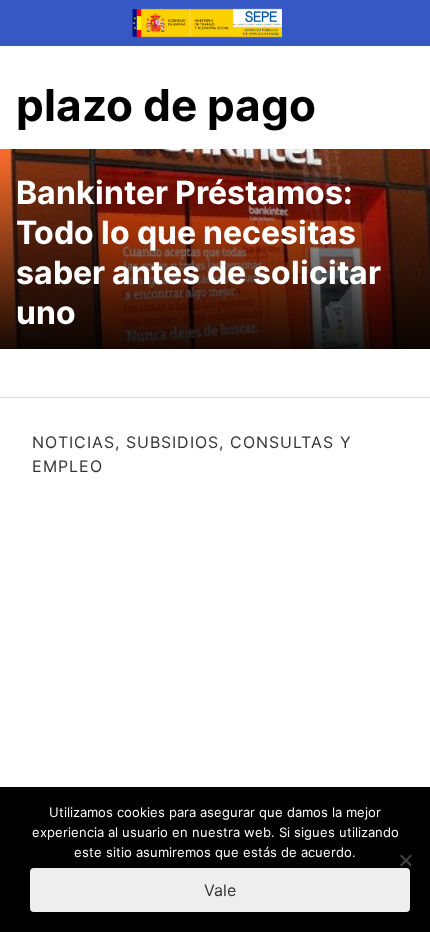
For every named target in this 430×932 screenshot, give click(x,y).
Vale (220, 890)
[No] (405, 860)
